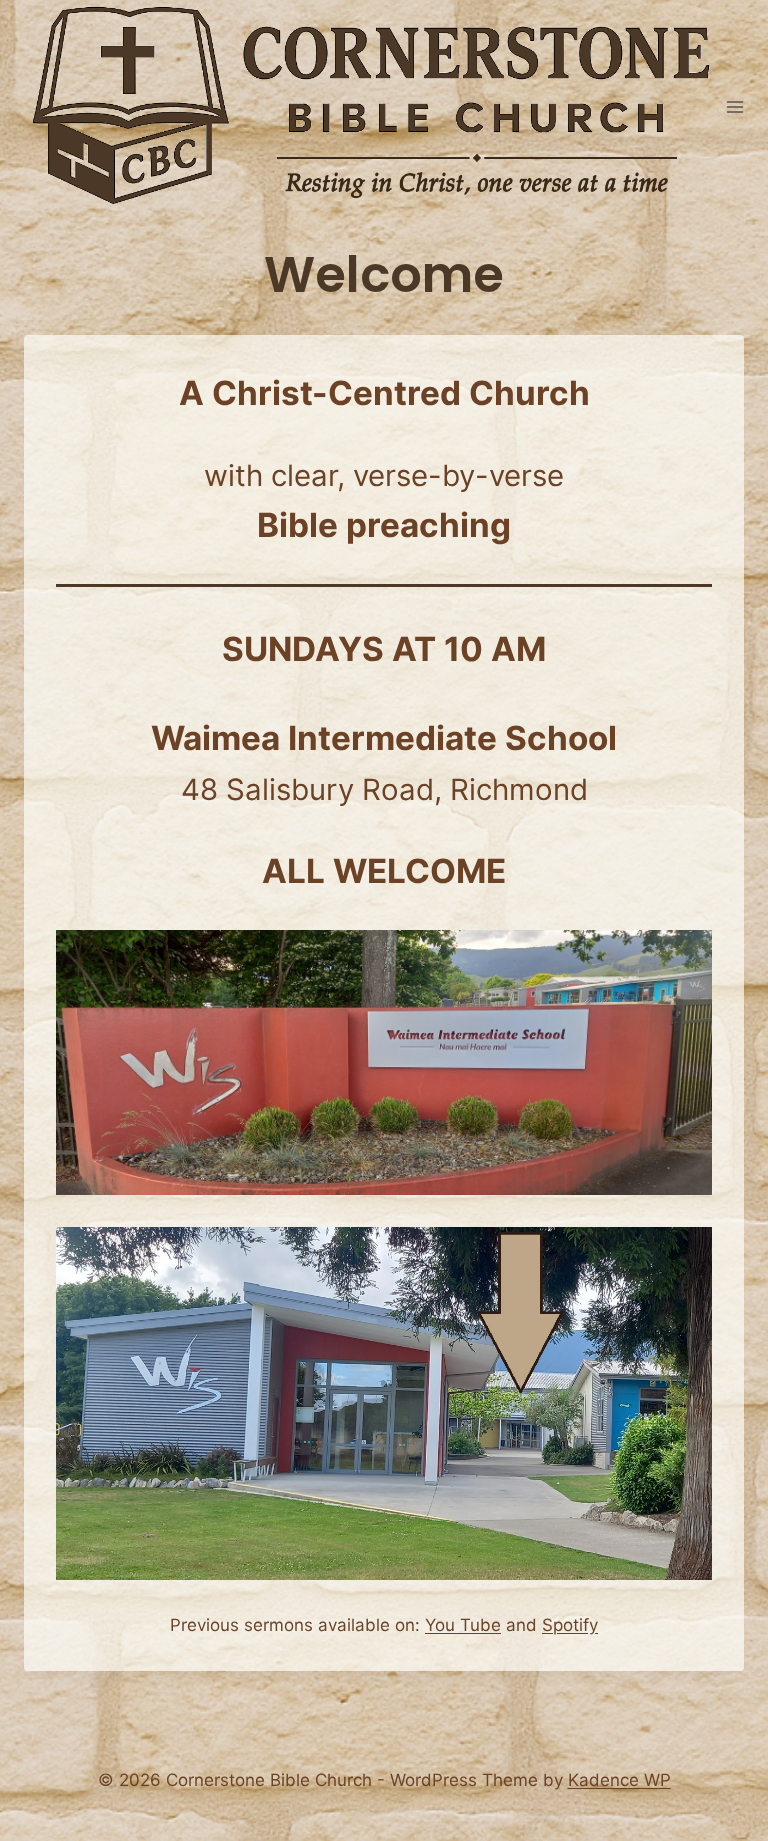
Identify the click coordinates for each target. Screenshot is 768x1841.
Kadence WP (619, 1780)
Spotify (570, 1625)
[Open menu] (735, 107)
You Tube (463, 1625)
